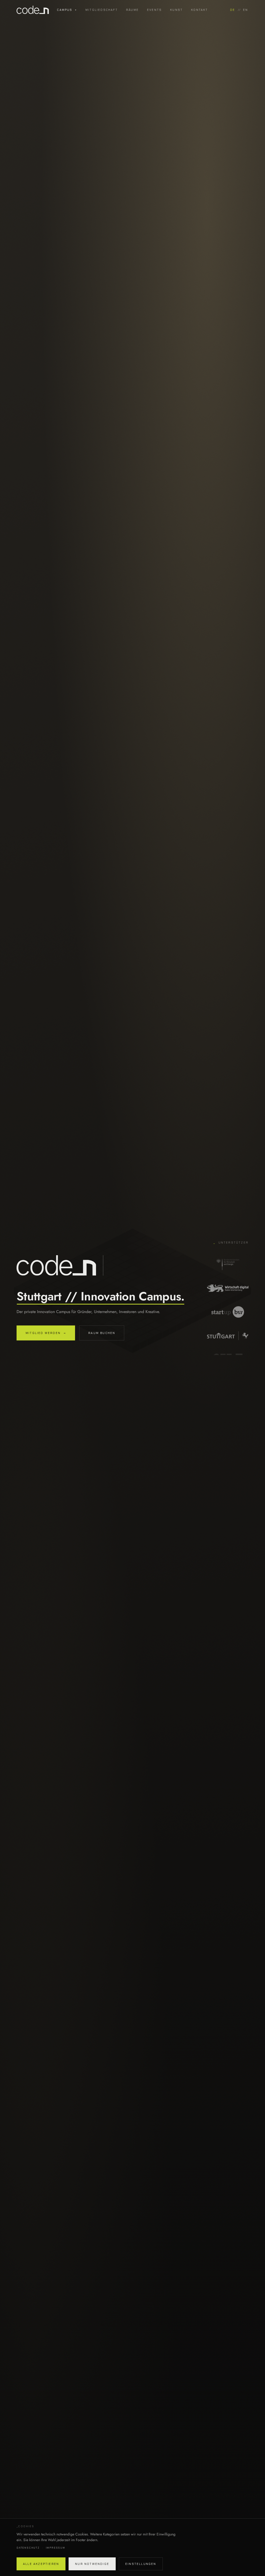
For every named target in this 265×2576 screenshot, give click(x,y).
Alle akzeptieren (41, 2564)
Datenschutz (28, 2548)
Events (154, 10)
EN (245, 10)
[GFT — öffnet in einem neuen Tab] (228, 1328)
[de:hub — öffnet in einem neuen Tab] (228, 1352)
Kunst (176, 10)
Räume (132, 10)
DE (233, 10)
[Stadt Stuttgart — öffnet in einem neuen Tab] (228, 1304)
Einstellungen (141, 2564)
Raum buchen (102, 1333)
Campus (67, 10)
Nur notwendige (92, 2564)
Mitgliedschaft (102, 10)
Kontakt (199, 10)
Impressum (56, 2548)
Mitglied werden (46, 1333)
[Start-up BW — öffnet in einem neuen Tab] (228, 1280)
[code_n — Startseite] (37, 10)
